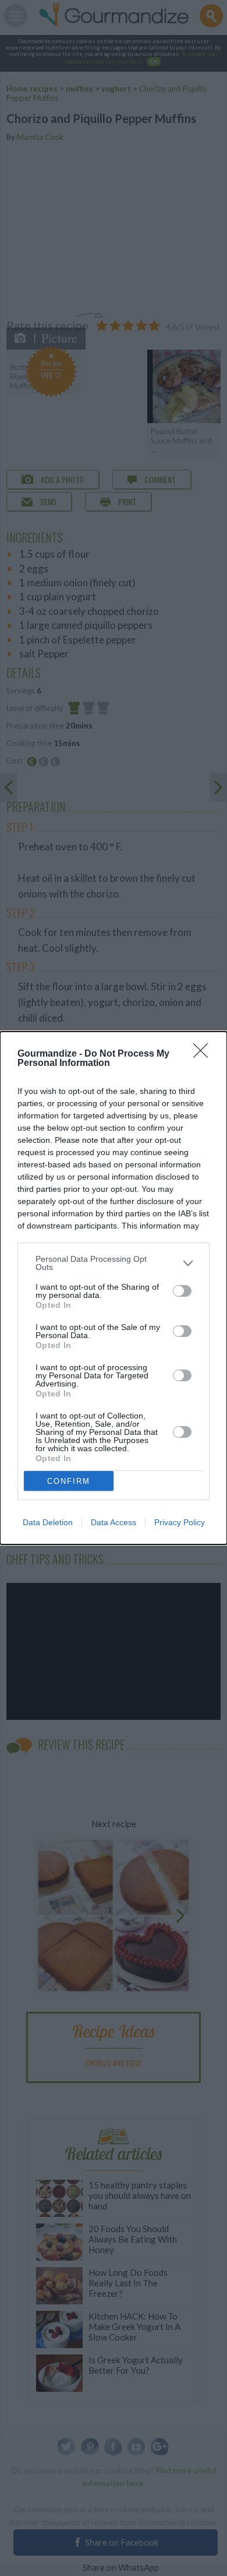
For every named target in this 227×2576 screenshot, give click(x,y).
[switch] (182, 1291)
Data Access (114, 1522)
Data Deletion (48, 1522)
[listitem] (114, 1263)
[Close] (204, 1054)
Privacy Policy (180, 1522)
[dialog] (114, 1288)
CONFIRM (69, 1481)
